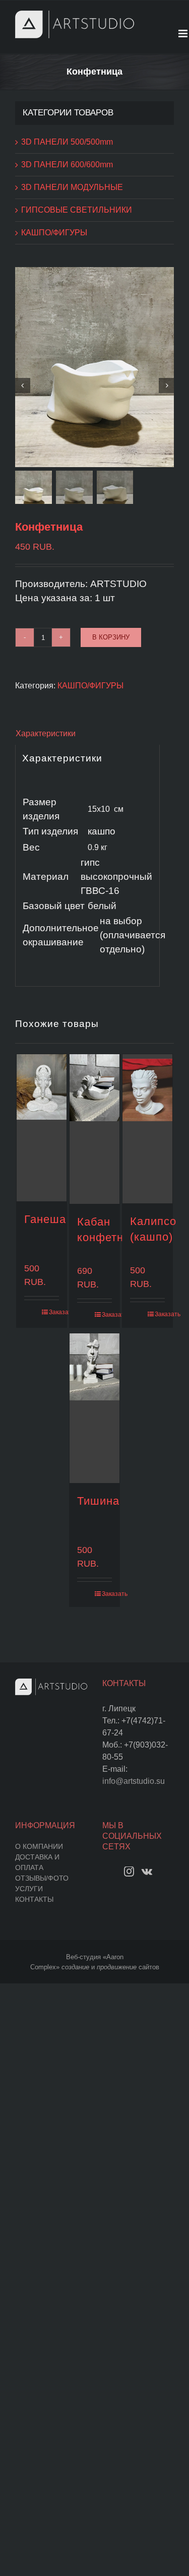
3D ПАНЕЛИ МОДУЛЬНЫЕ (72, 187)
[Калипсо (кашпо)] (148, 1129)
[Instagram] (129, 1872)
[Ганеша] (42, 1128)
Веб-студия (83, 1957)
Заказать (54, 1312)
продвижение (117, 1967)
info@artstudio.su (134, 1781)
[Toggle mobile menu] (184, 34)
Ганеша (45, 1219)
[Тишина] (95, 1408)
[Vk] (147, 1872)
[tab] (94, 734)
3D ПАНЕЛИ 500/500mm (67, 142)
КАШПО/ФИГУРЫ (90, 686)
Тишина (98, 1501)
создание (75, 1967)
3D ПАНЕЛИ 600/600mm (67, 165)
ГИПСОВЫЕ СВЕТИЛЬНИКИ (77, 210)
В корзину (111, 637)
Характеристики (46, 733)
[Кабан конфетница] (95, 1129)
